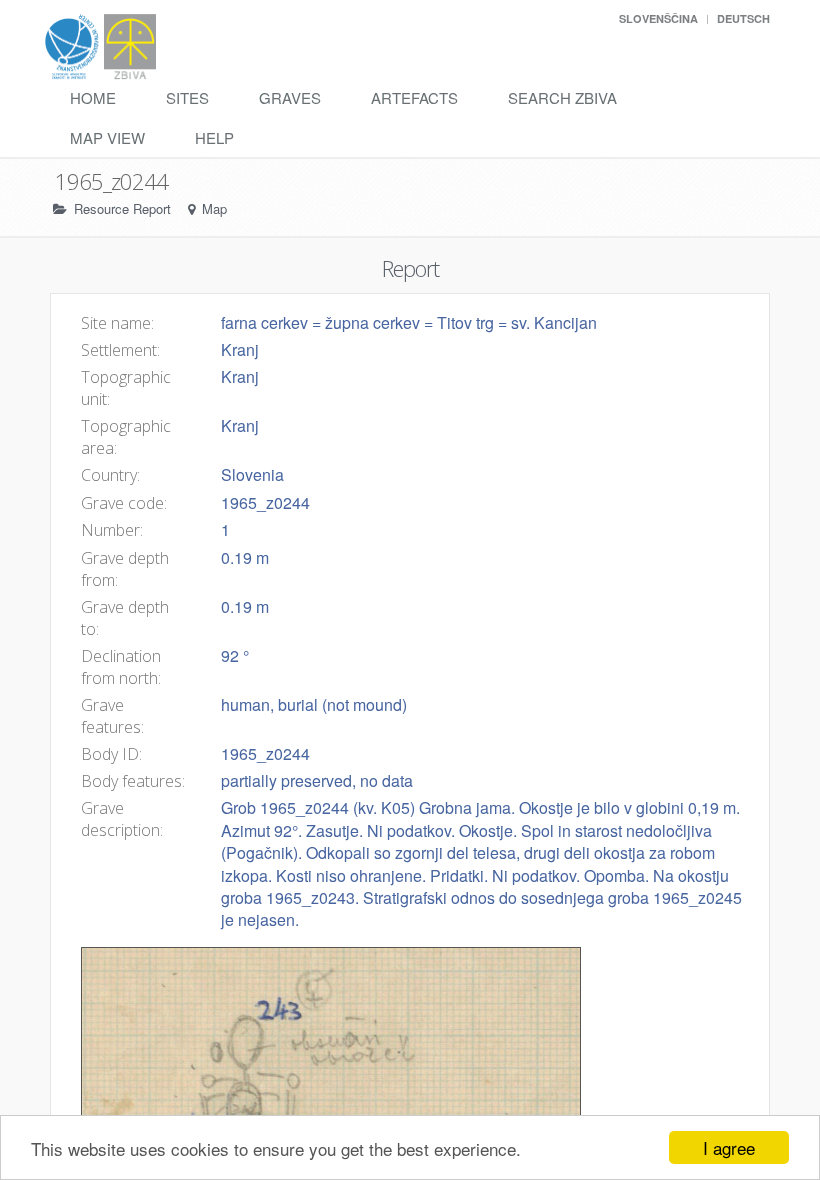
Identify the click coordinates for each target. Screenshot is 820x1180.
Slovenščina (658, 18)
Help (214, 137)
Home (93, 97)
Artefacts (414, 97)
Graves (290, 97)
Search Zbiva (562, 97)
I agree (729, 1147)
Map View (107, 137)
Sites (187, 97)
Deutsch (743, 18)
